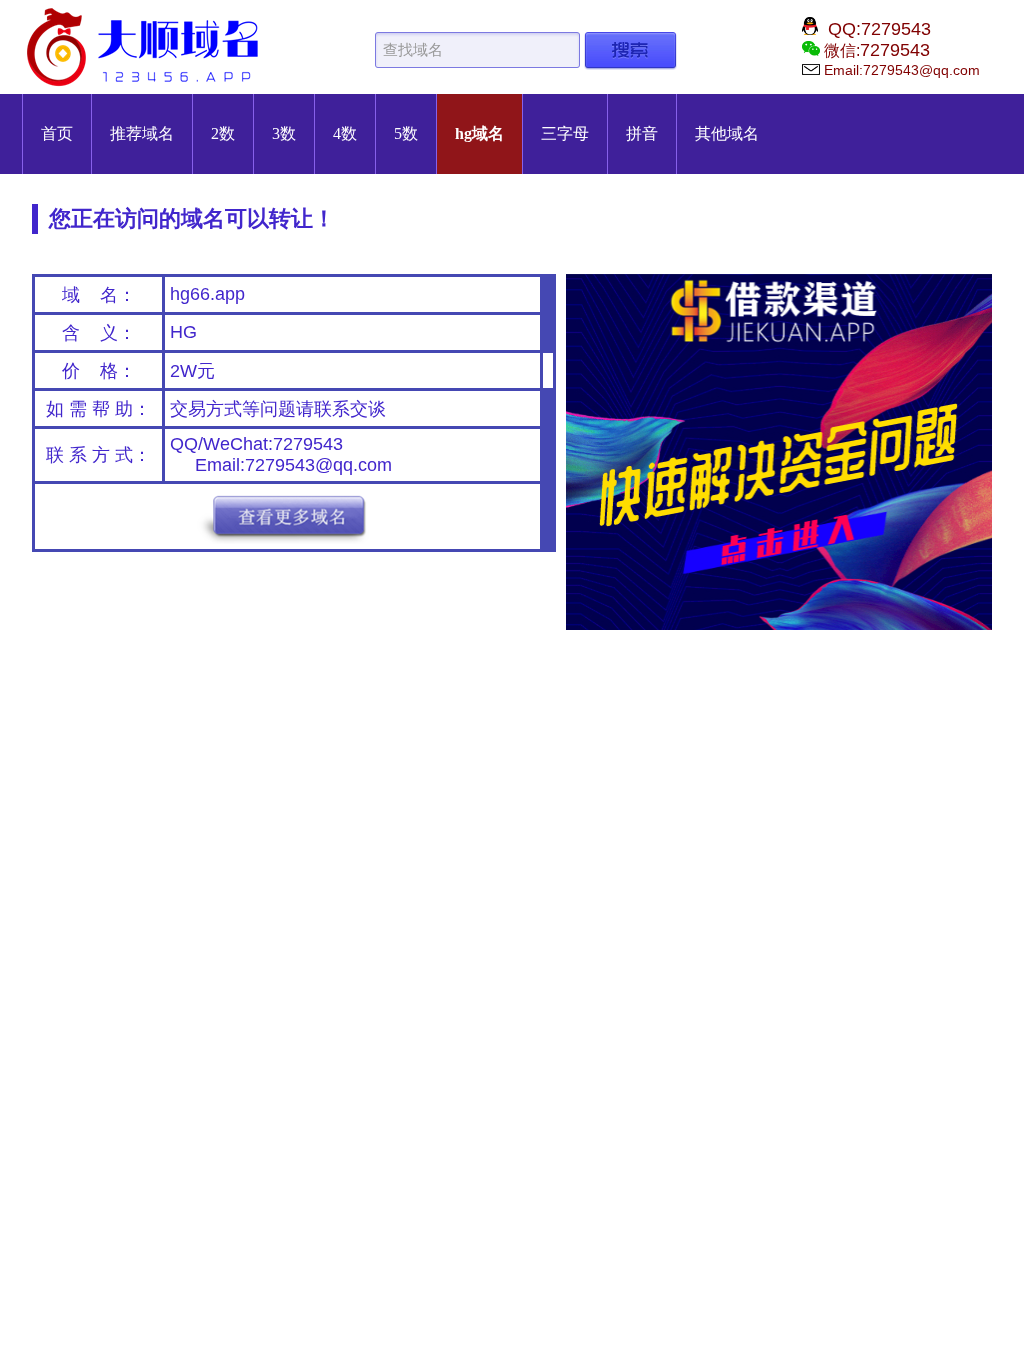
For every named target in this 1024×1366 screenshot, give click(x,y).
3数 (284, 133)
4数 (345, 133)
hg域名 (479, 133)
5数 (406, 133)
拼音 (642, 133)
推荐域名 (142, 133)
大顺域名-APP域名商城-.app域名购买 (147, 47)
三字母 (565, 133)
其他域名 (727, 133)
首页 (57, 133)
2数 (223, 133)
